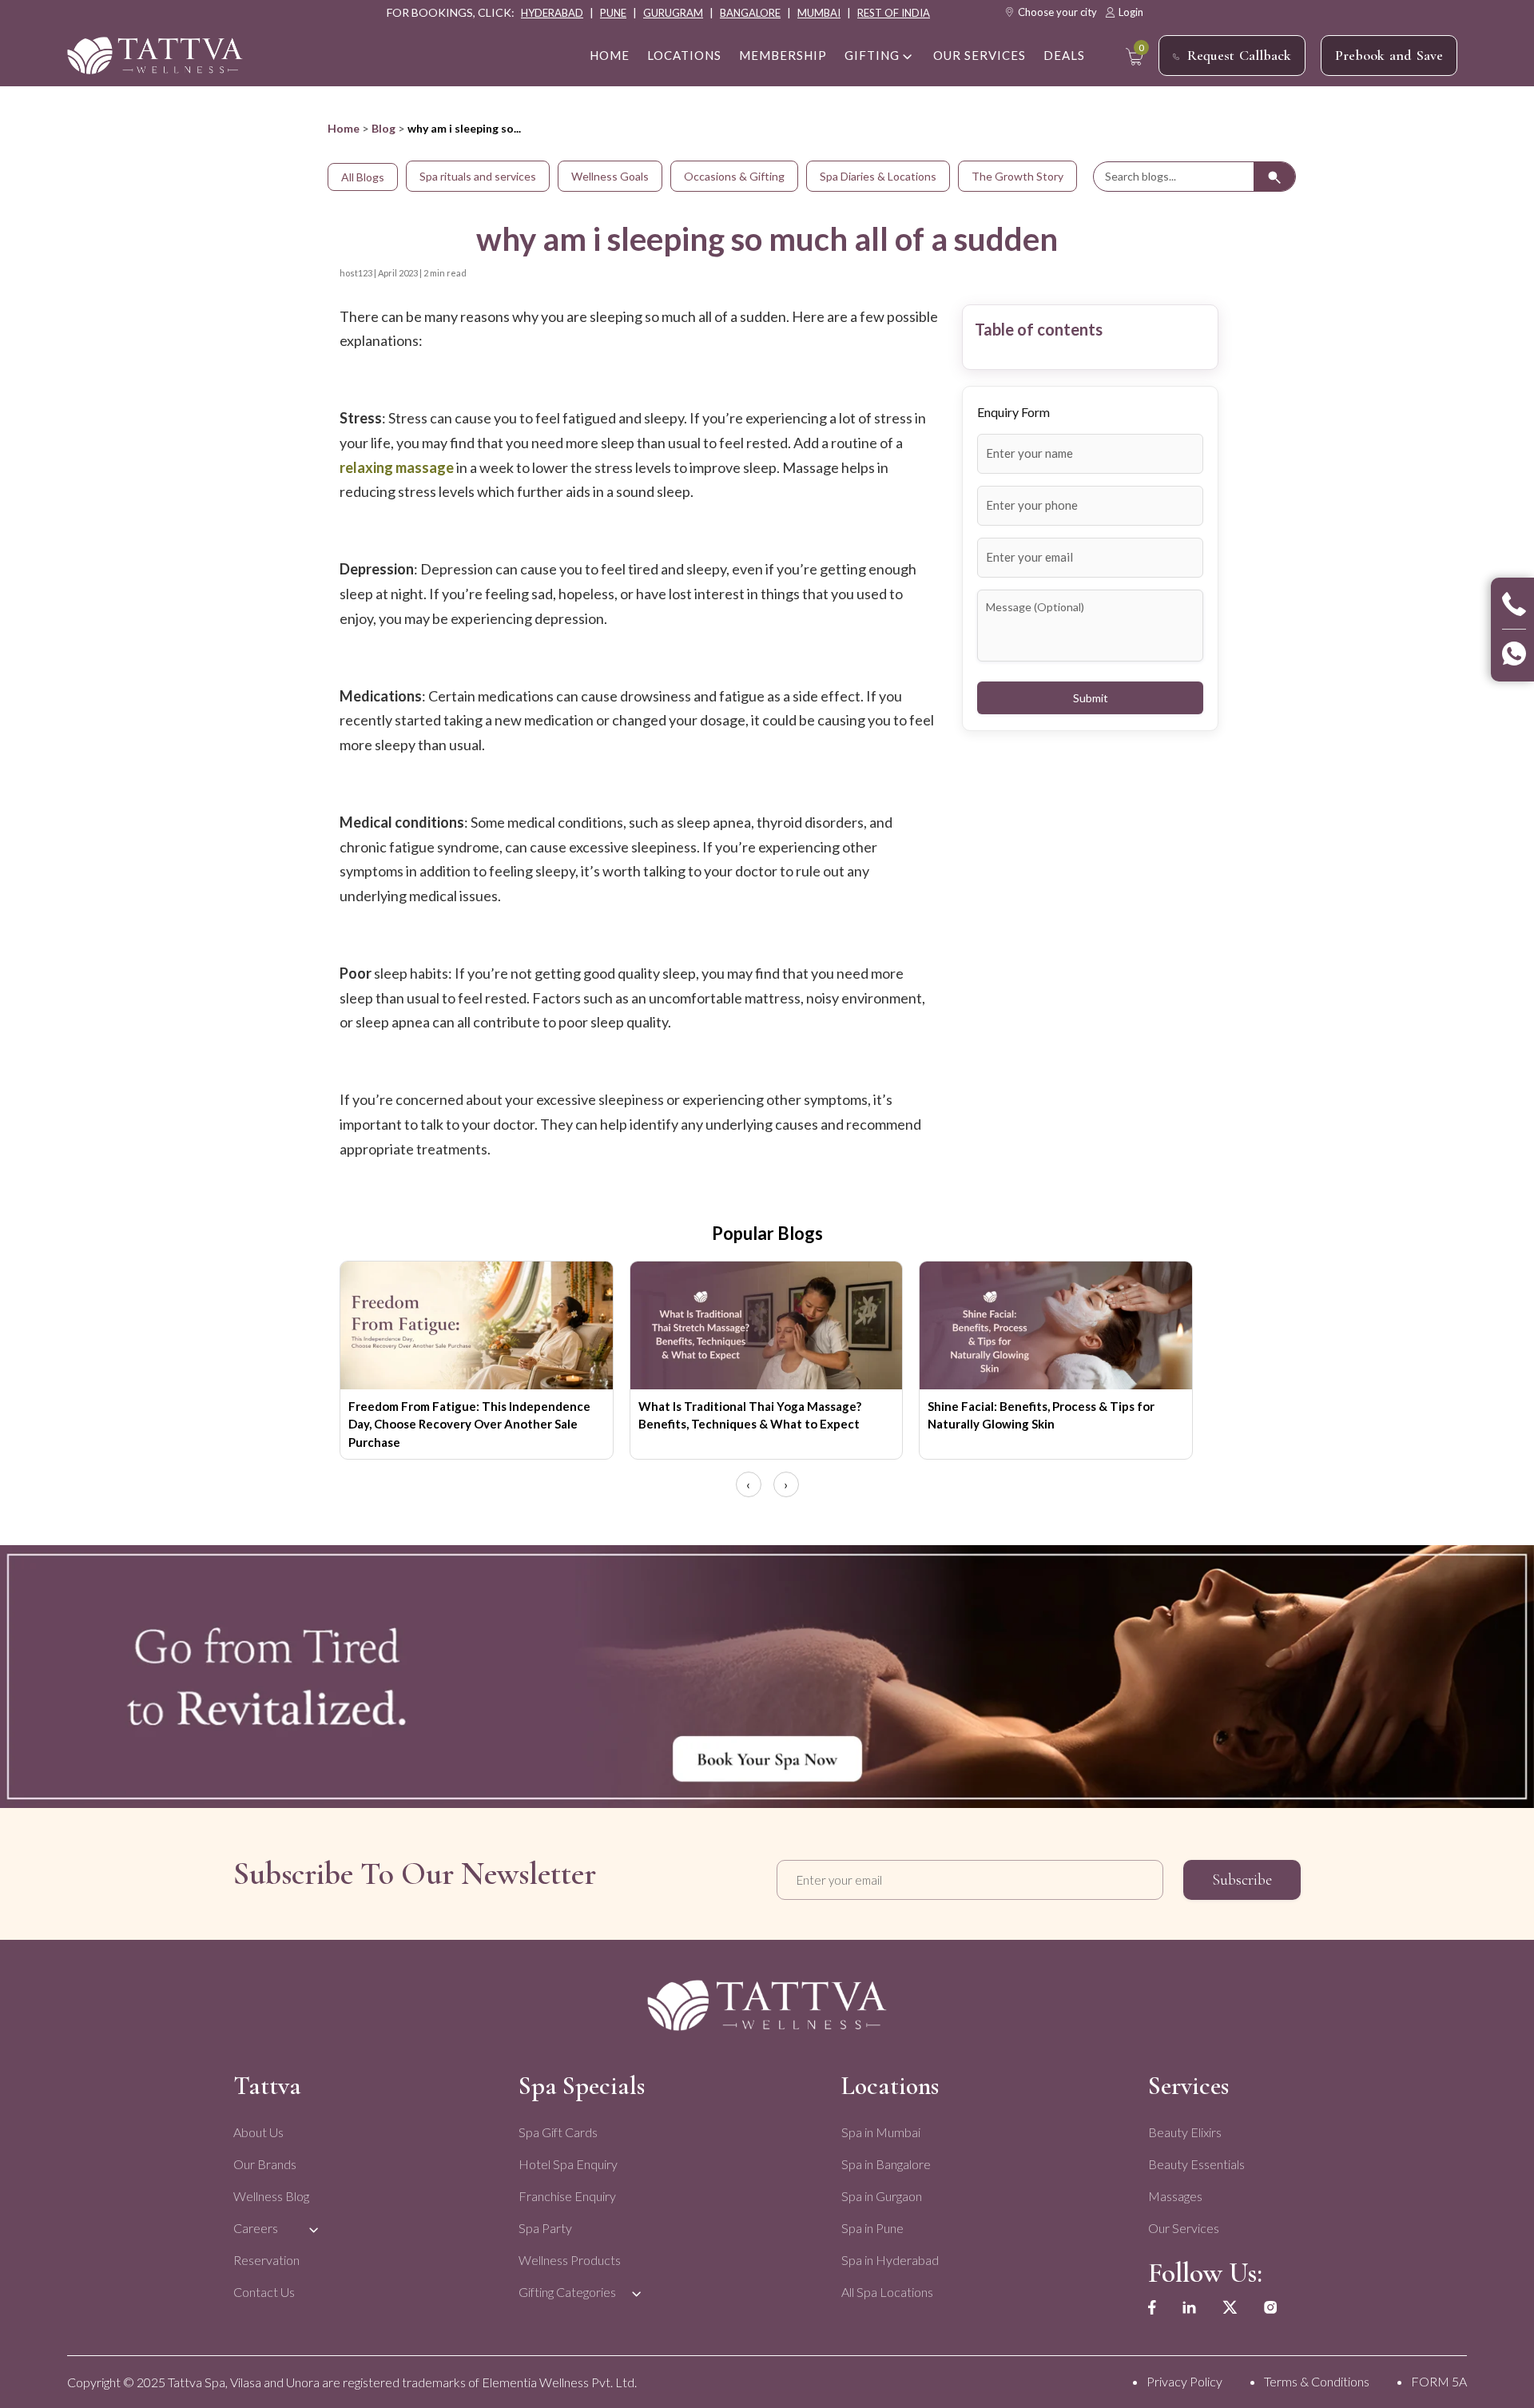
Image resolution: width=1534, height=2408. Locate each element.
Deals (1064, 55)
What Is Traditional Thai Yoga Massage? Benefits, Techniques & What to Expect (750, 1415)
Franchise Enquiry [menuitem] (567, 2196)
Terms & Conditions (1317, 2381)
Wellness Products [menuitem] (570, 2260)
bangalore (750, 13)
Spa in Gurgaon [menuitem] (882, 2196)
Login (1131, 12)
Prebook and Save (1389, 55)
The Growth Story (1017, 176)
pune (613, 13)
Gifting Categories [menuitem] (567, 2292)
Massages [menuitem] (1175, 2196)
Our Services (980, 55)
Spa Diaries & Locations (878, 176)
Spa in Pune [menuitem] (872, 2228)
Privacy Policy (1184, 2381)
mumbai (819, 13)
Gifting (872, 55)
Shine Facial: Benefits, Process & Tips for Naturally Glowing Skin (1041, 1415)
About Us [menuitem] (258, 2132)
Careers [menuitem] (256, 2228)
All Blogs (363, 177)
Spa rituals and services (478, 176)
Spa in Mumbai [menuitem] (881, 2132)
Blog (383, 128)
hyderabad (552, 13)
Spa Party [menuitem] (545, 2228)
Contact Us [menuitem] (264, 2292)
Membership (783, 55)
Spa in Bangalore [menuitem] (886, 2164)
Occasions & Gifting (734, 176)
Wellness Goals (610, 176)
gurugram (673, 13)
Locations (684, 55)
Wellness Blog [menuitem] (271, 2196)
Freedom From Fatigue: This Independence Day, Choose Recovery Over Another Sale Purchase (469, 1424)
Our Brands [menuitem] (265, 2164)
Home (344, 128)
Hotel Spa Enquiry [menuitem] (568, 2164)
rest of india (894, 13)
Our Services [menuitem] (1184, 2228)
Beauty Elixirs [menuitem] (1185, 2132)
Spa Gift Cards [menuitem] (558, 2132)
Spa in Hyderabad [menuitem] (890, 2260)
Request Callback (1239, 55)
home (610, 55)
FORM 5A (1439, 2381)
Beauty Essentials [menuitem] (1196, 2164)
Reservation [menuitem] (266, 2260)
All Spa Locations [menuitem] (887, 2292)
